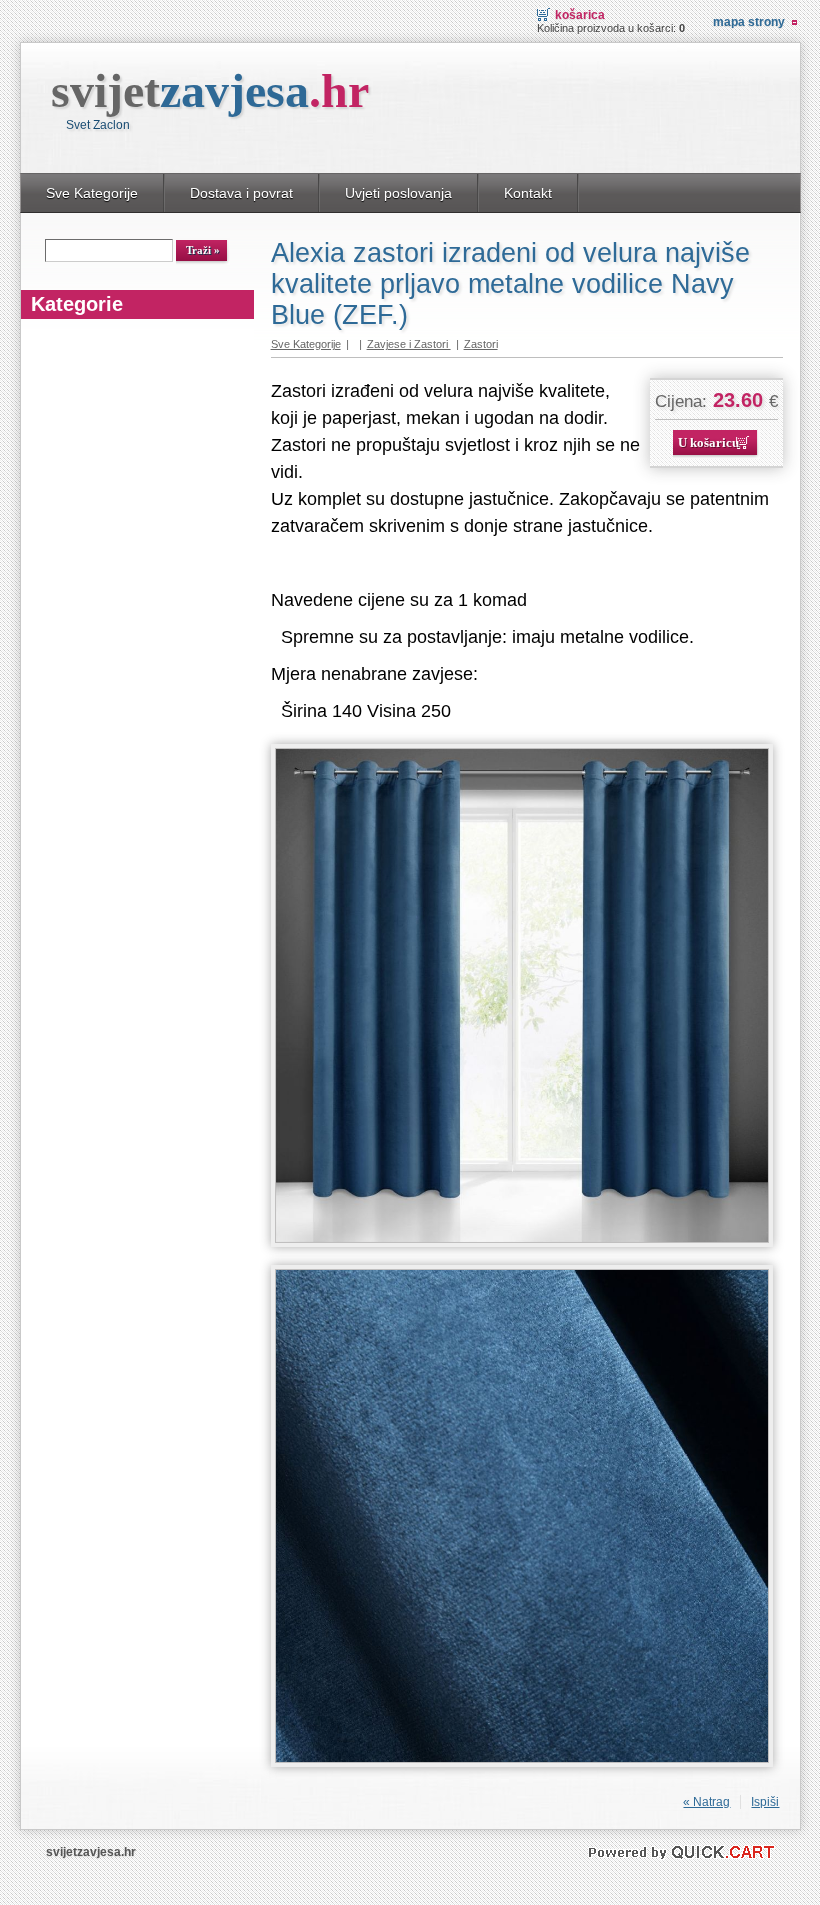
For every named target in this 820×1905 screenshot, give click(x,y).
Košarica (580, 15)
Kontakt (528, 193)
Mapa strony (749, 22)
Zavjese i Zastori (409, 344)
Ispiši (765, 1802)
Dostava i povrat (241, 193)
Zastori (481, 344)
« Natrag (706, 1802)
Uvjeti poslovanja (398, 193)
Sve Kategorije (92, 193)
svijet (210, 90)
